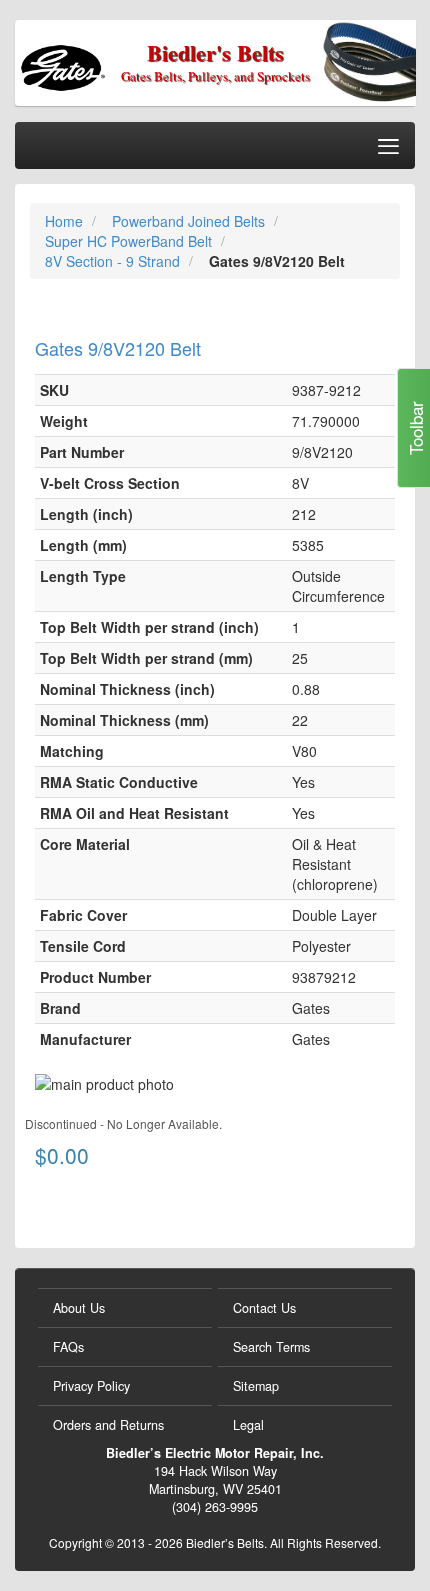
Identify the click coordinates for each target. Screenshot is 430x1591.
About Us (79, 1308)
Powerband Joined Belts (190, 221)
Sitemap (256, 1386)
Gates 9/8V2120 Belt (118, 348)
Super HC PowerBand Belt (130, 241)
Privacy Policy (91, 1386)
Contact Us (264, 1308)
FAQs (68, 1347)
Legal (248, 1425)
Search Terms (271, 1347)
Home (66, 221)
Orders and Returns (108, 1425)
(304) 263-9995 (215, 1507)
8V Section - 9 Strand (114, 261)
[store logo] (95, 61)
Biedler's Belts (215, 52)
